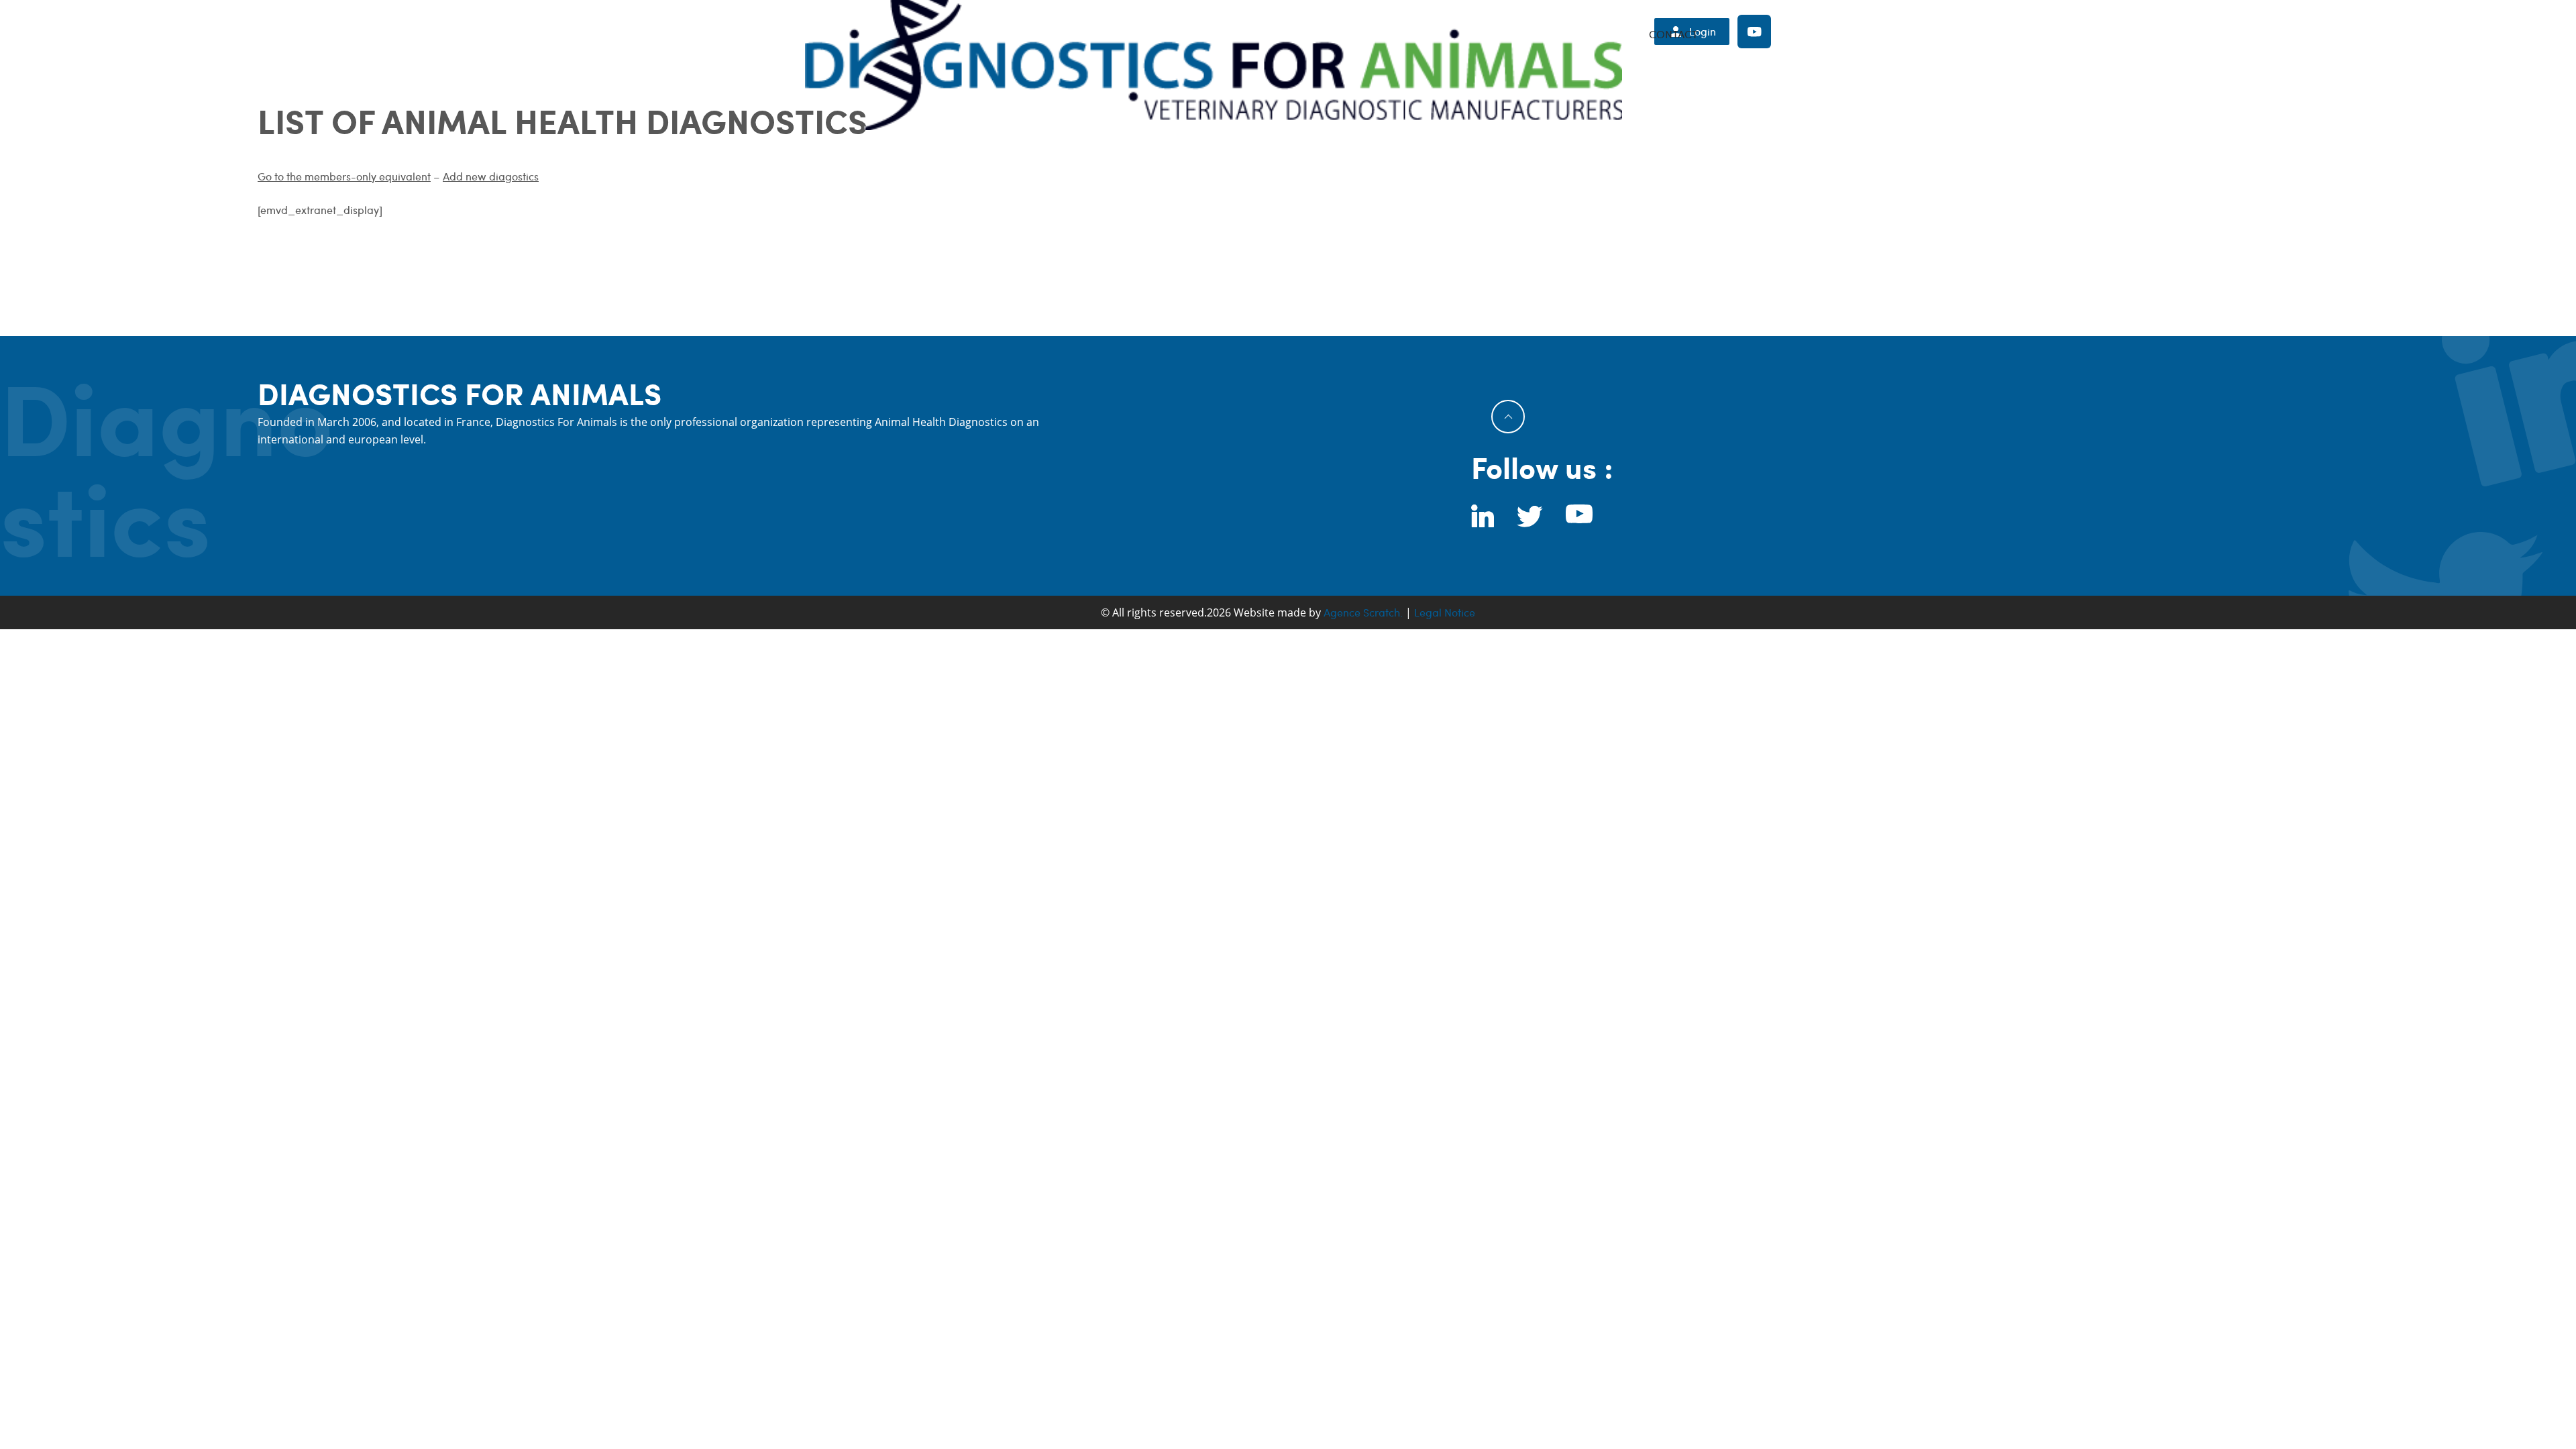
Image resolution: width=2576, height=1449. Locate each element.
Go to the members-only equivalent (344, 176)
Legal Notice (1445, 612)
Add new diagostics (491, 176)
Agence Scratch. (1363, 612)
